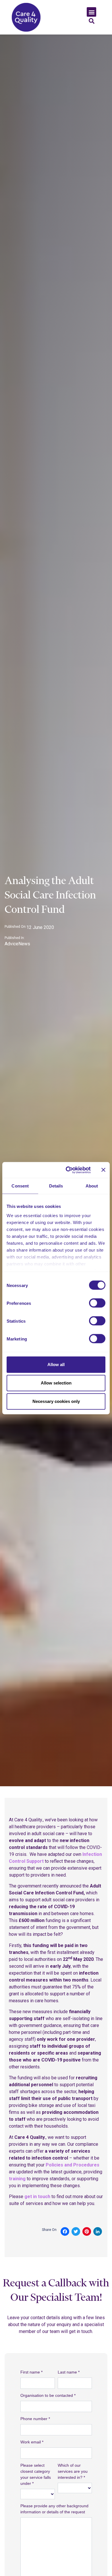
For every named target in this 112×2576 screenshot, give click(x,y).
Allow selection (56, 1383)
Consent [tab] (20, 1186)
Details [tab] (56, 1186)
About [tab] (92, 1186)
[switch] (97, 1303)
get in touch (37, 2197)
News (24, 944)
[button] (91, 12)
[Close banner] (103, 1170)
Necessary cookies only (56, 1401)
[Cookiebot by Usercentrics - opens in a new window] (68, 1170)
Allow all (56, 1365)
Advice (11, 944)
